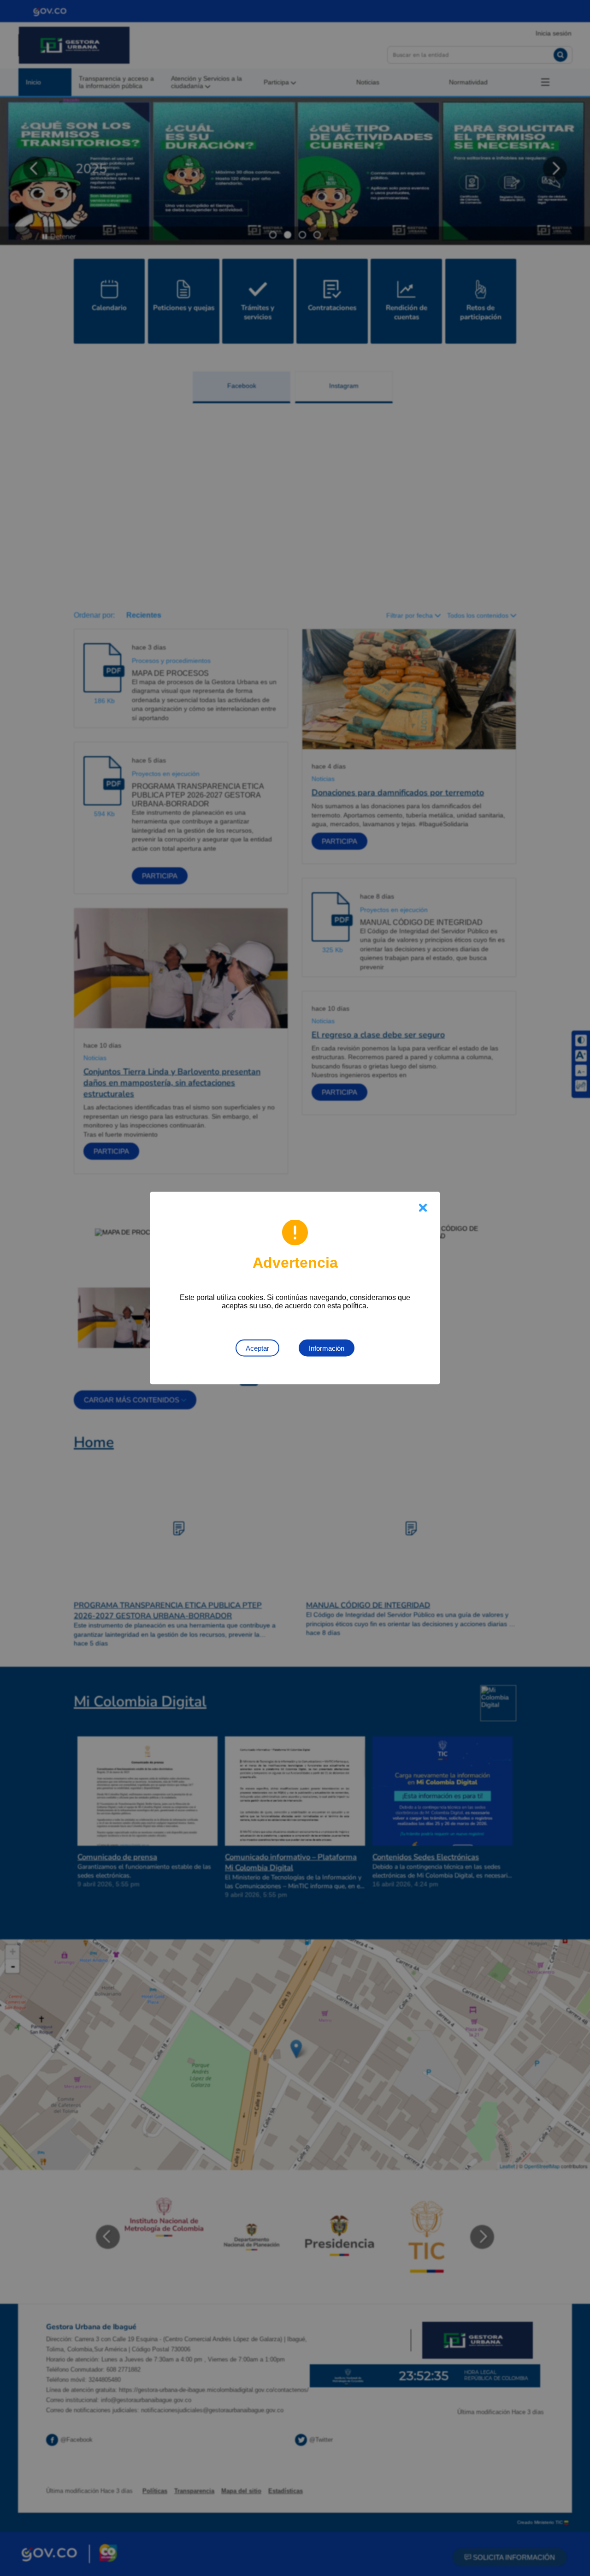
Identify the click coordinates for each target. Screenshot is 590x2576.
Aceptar (257, 1348)
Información (327, 1348)
